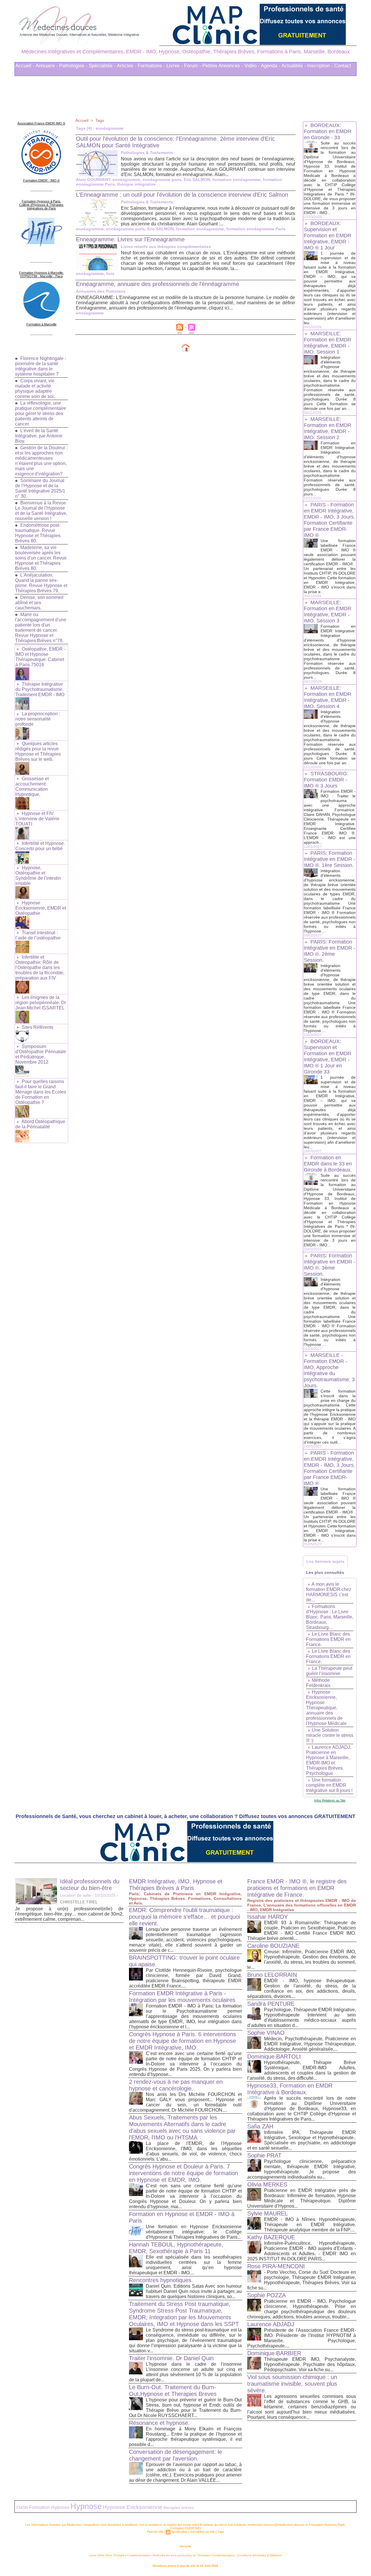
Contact (343, 66)
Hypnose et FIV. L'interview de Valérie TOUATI (37, 819)
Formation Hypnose (49, 2507)
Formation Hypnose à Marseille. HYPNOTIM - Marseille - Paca (41, 274)
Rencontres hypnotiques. (161, 2280)
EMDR (22, 2508)
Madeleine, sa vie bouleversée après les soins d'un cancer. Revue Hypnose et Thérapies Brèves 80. (41, 558)
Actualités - (294, 66)
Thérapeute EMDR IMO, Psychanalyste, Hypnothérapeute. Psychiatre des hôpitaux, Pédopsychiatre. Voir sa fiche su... (310, 2364)
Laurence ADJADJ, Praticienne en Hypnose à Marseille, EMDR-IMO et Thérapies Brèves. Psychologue (329, 1760)
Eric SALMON (197, 180)
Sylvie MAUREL (268, 2213)
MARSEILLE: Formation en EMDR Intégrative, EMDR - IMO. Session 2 (328, 428)
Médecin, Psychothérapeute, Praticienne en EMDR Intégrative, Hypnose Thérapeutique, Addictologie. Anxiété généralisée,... (310, 2044)
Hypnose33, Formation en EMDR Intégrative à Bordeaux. (290, 2089)
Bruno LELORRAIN (272, 1975)
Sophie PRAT (264, 2155)
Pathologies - (73, 66)
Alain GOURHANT (93, 180)
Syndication (179, 2532)
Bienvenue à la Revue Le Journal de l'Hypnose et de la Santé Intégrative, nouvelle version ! (41, 511)
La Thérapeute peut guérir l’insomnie (329, 1671)
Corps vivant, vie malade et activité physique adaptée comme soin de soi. (35, 389)
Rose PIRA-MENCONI (276, 2266)
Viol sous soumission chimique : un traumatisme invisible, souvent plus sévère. (292, 2384)
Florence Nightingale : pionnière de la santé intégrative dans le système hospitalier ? (40, 366)
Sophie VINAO (266, 2033)
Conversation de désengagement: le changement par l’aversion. (176, 2455)
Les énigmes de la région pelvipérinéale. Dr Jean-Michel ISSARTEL (41, 1003)
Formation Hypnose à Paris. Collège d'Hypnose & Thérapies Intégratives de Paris (41, 205)
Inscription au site (202, 2532)
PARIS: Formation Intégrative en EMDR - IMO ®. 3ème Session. (330, 1265)
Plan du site (155, 2532)
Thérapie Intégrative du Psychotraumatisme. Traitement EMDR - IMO (40, 689)
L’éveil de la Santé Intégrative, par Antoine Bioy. (39, 436)
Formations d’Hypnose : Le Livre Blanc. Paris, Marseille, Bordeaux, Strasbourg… (330, 1617)
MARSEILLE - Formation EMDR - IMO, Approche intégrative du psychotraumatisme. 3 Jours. (329, 1370)
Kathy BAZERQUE (271, 2237)
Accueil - (25, 66)
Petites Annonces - (223, 66)
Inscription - (320, 66)
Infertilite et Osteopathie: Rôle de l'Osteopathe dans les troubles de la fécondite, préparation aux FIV (40, 967)
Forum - (193, 66)
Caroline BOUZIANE (273, 1946)
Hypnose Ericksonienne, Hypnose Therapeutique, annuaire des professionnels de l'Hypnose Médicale (326, 1708)
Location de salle (76, 1895)
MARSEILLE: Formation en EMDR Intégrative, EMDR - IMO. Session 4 (328, 697)
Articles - (127, 66)
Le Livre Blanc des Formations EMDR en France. (328, 1639)
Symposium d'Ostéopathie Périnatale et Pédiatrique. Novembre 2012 (41, 1054)
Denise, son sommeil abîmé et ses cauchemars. (39, 603)
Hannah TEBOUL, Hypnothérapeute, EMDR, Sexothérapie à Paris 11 (176, 2248)
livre (110, 274)
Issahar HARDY (268, 1917)
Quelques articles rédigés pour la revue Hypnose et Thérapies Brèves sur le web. (38, 751)
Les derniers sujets (325, 1561)
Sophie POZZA (267, 2295)
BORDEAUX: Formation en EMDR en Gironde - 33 (328, 131)
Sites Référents (38, 1027)
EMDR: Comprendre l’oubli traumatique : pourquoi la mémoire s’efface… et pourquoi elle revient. (184, 1917)
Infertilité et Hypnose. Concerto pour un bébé (40, 846)
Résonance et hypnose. (159, 2423)
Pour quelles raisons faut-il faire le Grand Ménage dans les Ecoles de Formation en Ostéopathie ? (41, 1092)
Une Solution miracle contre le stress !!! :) (330, 1735)
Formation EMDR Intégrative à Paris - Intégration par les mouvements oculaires (182, 1997)
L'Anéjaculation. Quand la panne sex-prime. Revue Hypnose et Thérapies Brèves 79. (41, 583)
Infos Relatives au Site (330, 1800)
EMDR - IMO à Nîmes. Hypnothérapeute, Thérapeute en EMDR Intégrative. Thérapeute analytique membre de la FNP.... (310, 2225)
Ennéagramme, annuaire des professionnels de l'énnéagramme (158, 284)
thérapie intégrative (136, 184)
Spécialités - (102, 66)
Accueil (82, 120)
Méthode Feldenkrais (318, 1683)
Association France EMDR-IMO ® (41, 123)
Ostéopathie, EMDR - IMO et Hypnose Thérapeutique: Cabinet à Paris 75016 (40, 657)
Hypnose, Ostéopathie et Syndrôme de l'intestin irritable (38, 876)
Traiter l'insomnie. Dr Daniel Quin (171, 2358)
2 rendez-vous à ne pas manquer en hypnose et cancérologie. (176, 2085)
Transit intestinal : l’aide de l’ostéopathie (38, 935)
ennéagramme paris (162, 180)
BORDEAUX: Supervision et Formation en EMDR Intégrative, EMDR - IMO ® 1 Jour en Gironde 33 (328, 1057)
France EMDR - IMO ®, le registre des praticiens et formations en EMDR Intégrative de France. (297, 1888)
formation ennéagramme (237, 180)
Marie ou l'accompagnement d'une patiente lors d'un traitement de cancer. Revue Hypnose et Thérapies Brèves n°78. (41, 628)
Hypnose (86, 2506)
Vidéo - (252, 66)
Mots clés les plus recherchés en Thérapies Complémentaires (194, 2555)
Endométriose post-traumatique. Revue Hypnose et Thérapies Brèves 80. (38, 533)
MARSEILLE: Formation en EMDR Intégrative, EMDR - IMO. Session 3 (328, 612)
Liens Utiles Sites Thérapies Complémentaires (120, 2555)
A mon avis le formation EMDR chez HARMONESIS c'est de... (329, 1592)
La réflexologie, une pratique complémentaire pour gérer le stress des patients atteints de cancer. (41, 413)
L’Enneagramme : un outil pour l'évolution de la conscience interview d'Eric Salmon (182, 195)
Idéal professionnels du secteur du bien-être (90, 1885)
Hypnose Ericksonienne (132, 2507)
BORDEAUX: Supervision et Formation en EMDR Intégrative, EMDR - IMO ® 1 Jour (328, 236)
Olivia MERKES (267, 2184)
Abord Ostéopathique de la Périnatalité (40, 1124)
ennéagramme (126, 180)
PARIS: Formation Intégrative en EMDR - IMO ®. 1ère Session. (330, 859)
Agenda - (271, 66)
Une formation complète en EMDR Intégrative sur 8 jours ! (329, 1785)
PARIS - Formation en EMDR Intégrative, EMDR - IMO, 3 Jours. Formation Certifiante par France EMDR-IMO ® (329, 520)
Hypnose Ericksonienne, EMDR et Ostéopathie (41, 908)
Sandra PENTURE (271, 2004)
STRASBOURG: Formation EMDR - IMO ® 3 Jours (326, 780)
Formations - (151, 66)
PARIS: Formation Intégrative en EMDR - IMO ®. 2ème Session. (330, 951)
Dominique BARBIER (274, 2353)
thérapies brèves (179, 2508)
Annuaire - (47, 66)
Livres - (175, 66)
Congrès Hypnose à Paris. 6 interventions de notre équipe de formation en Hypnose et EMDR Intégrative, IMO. (182, 2041)
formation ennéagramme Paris (256, 229)
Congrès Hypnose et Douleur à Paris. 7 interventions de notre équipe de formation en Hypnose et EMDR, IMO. (183, 2173)
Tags (100, 120)
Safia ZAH (260, 2126)
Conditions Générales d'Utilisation (260, 2555)
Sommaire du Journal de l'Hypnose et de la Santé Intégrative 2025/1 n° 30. (40, 488)
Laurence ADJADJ (271, 2324)
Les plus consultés (325, 1572)
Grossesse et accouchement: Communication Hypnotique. (32, 786)
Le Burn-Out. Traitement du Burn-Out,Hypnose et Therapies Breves (173, 2391)
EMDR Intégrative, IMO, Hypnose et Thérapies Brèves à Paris (176, 1885)
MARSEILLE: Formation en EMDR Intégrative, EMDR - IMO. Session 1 (328, 343)
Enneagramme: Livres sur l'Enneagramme (130, 239)
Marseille (185, 2546)
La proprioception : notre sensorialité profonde (38, 719)
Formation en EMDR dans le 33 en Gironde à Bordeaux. (328, 1164)
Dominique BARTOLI (274, 2057)
